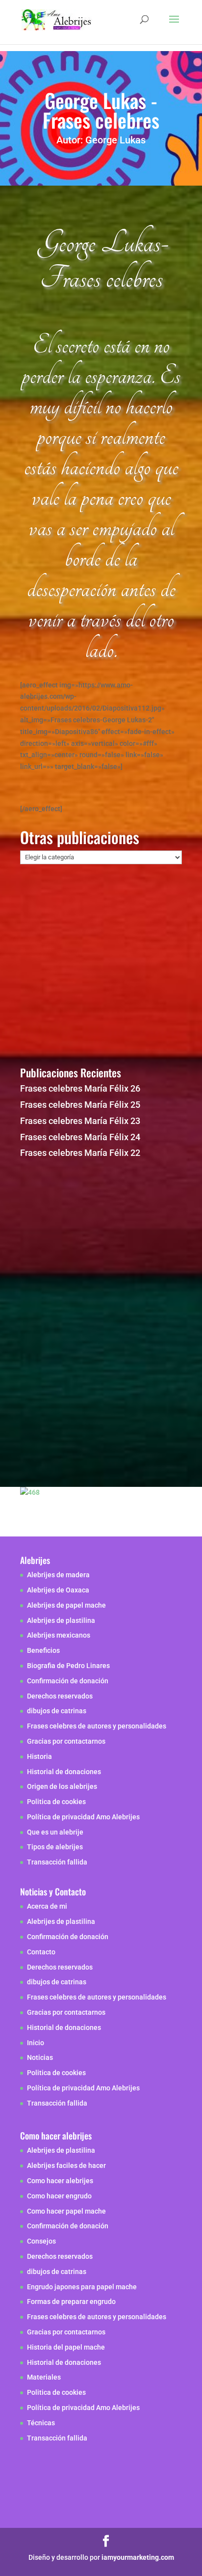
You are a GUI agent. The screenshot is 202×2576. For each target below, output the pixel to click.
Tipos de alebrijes (55, 1847)
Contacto (41, 1952)
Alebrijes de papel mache (66, 1605)
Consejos (41, 2241)
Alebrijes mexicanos (59, 1635)
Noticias (40, 2057)
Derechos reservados (60, 1696)
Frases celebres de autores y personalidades (97, 1726)
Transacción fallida (57, 1862)
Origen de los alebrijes (62, 1786)
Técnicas (41, 2423)
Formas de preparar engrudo (71, 2302)
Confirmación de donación (68, 1681)
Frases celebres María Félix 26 (80, 1088)
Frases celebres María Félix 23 (80, 1121)
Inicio (36, 2043)
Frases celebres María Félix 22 (80, 1153)
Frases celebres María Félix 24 (80, 1137)
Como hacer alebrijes (60, 2181)
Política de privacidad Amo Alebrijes (83, 1817)
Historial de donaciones (64, 1772)
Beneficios (43, 1650)
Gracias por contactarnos (66, 1741)
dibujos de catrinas (57, 1711)
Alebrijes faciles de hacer (66, 2165)
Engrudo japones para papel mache (82, 2287)
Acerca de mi (47, 1906)
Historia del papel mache (66, 2347)
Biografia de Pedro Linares (68, 1666)
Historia (39, 1756)
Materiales (44, 2377)
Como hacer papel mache (66, 2211)
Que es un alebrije (55, 1832)
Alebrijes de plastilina (61, 1620)
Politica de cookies (56, 1802)
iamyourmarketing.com (138, 2557)
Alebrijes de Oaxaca (58, 1590)
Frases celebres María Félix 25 (80, 1105)
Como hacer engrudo (59, 2196)
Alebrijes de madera (58, 1575)
